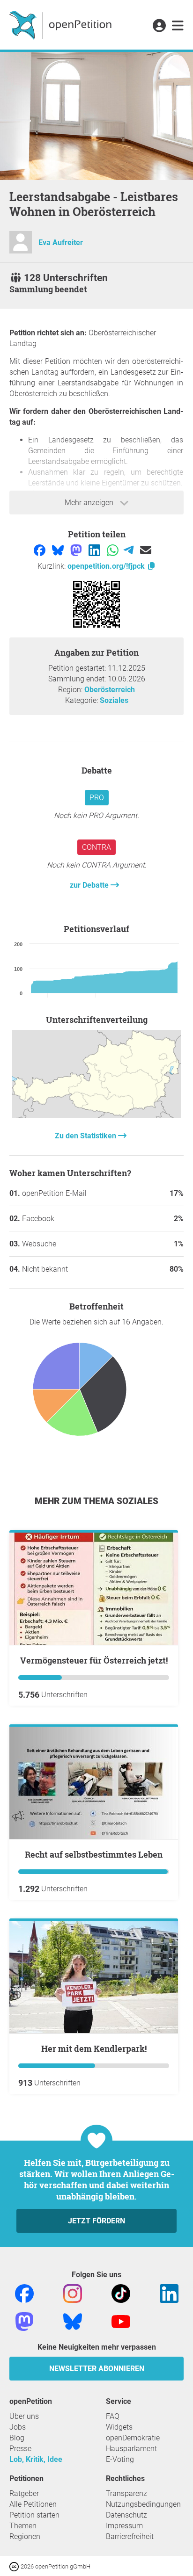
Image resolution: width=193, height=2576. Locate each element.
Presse (20, 2449)
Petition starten (34, 2515)
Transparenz (126, 2493)
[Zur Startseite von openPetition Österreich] (62, 25)
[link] (178, 26)
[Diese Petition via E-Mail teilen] (146, 550)
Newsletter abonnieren (97, 2369)
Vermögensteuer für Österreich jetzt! (94, 1660)
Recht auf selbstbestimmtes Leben (94, 1854)
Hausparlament (131, 2449)
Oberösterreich (110, 690)
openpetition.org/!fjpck (107, 566)
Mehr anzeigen (90, 503)
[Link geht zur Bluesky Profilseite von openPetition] (73, 2321)
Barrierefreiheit (130, 2536)
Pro (97, 798)
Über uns (24, 2416)
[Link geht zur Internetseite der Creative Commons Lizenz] (15, 2566)
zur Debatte (90, 885)
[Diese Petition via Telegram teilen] (130, 550)
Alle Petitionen (33, 2504)
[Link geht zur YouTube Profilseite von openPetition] (121, 2321)
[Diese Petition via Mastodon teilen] (77, 550)
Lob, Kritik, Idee (36, 2459)
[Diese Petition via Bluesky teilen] (59, 550)
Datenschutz (126, 2515)
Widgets (119, 2427)
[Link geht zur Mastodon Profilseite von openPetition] (24, 2321)
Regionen (25, 2536)
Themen (23, 2526)
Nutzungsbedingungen (143, 2504)
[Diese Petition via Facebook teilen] (41, 550)
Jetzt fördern (96, 2221)
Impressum (124, 2526)
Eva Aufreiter (61, 242)
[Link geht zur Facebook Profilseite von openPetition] (24, 2293)
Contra (96, 847)
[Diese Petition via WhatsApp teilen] (114, 550)
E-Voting (120, 2459)
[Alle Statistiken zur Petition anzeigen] (96, 1116)
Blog (17, 2438)
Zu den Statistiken (86, 1136)
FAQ (113, 2416)
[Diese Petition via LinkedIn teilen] (95, 550)
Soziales (114, 700)
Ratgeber (24, 2493)
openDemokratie (133, 2438)
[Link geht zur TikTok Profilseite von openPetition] (121, 2293)
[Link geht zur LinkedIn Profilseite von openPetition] (169, 2293)
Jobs (18, 2427)
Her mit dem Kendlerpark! (94, 2048)
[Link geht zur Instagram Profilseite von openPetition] (73, 2293)
